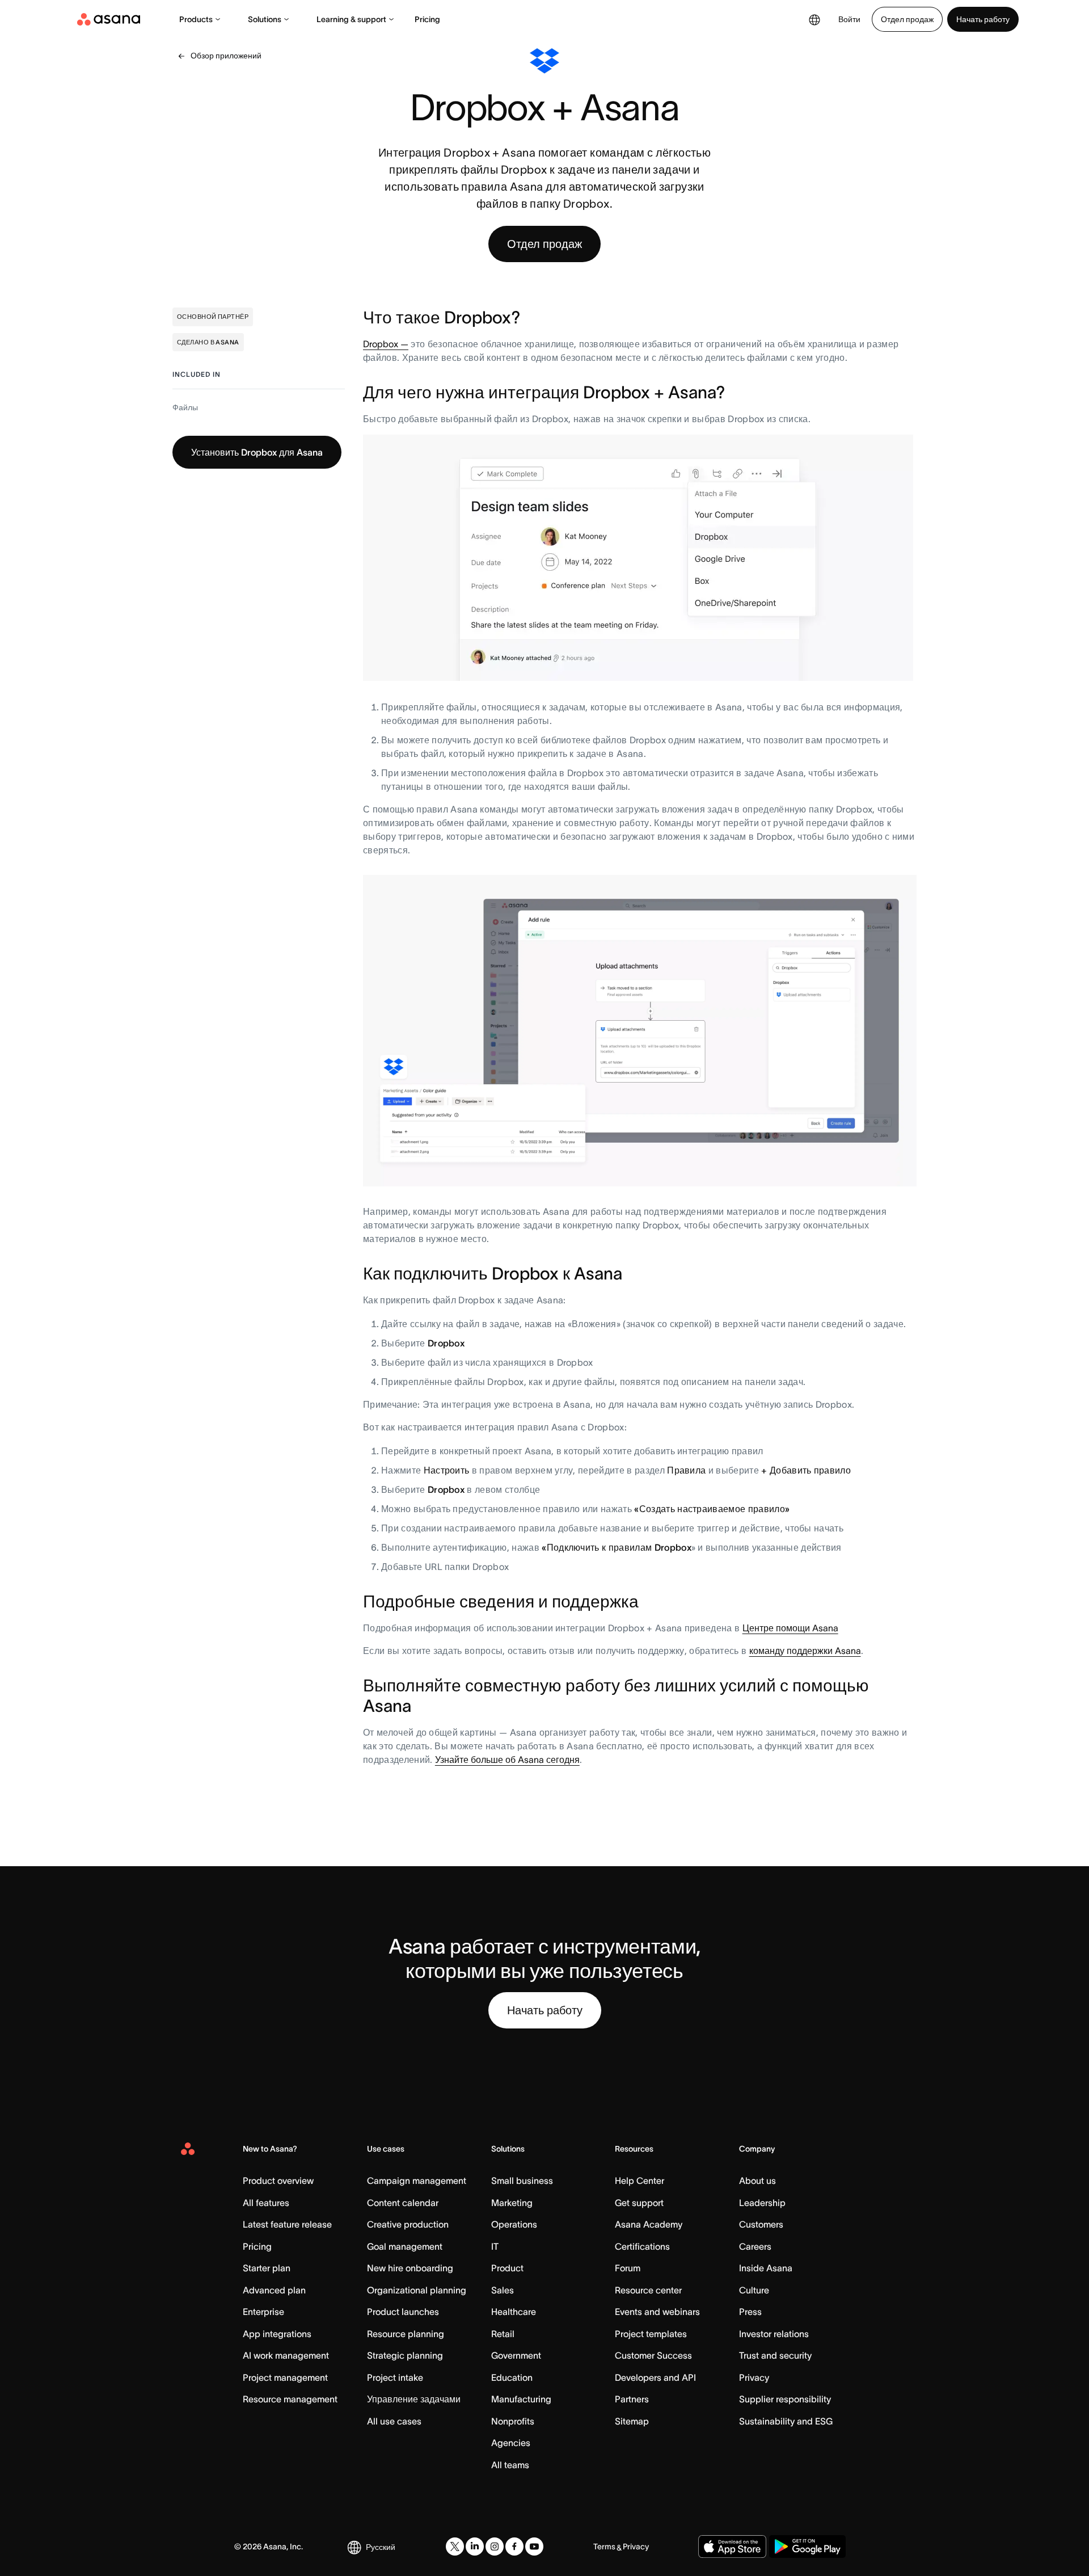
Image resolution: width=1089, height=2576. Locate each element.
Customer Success (653, 2355)
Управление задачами (414, 2399)
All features (266, 2203)
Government (516, 2355)
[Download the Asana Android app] (807, 2546)
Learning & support (351, 19)
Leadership (762, 2203)
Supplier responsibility (785, 2399)
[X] (455, 2546)
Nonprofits (513, 2421)
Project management (285, 2377)
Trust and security (775, 2355)
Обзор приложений (226, 56)
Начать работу (983, 19)
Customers (761, 2224)
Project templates (651, 2334)
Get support (639, 2203)
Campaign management (417, 2181)
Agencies (511, 2443)
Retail (503, 2334)
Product (507, 2268)
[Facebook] (514, 2546)
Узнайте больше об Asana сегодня (507, 1760)
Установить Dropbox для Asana (257, 452)
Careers (755, 2246)
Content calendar (403, 2203)
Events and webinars (657, 2312)
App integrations (277, 2334)
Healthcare (514, 2312)
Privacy (754, 2377)
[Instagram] (495, 2546)
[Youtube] (534, 2546)
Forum (628, 2268)
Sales (503, 2290)
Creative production (408, 2224)
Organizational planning (417, 2290)
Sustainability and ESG (786, 2421)
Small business (522, 2181)
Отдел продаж (907, 19)
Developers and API (655, 2377)
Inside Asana (766, 2268)
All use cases (394, 2421)
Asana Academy (649, 2224)
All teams (510, 2465)
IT (495, 2246)
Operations (514, 2224)
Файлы (185, 407)
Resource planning (406, 2334)
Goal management (405, 2246)
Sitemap (632, 2421)
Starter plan (267, 2268)
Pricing (427, 19)
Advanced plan (274, 2290)
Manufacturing (521, 2399)
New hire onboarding (410, 2268)
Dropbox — (386, 344)
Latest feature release (287, 2224)
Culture (754, 2290)
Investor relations (774, 2334)
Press (750, 2312)
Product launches (403, 2312)
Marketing (512, 2203)
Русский (381, 2547)
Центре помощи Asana (790, 1628)
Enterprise (263, 2312)
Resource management (290, 2399)
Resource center (648, 2290)
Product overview (278, 2181)
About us (757, 2181)
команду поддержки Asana (805, 1651)
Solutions (265, 19)
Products (196, 19)
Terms (604, 2546)
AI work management (286, 2355)
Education (512, 2377)
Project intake (395, 2377)
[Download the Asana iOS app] (732, 2546)
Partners (632, 2399)
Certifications (642, 2246)
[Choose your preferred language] (814, 19)
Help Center (640, 2181)
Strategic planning (405, 2355)
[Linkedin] (475, 2546)
